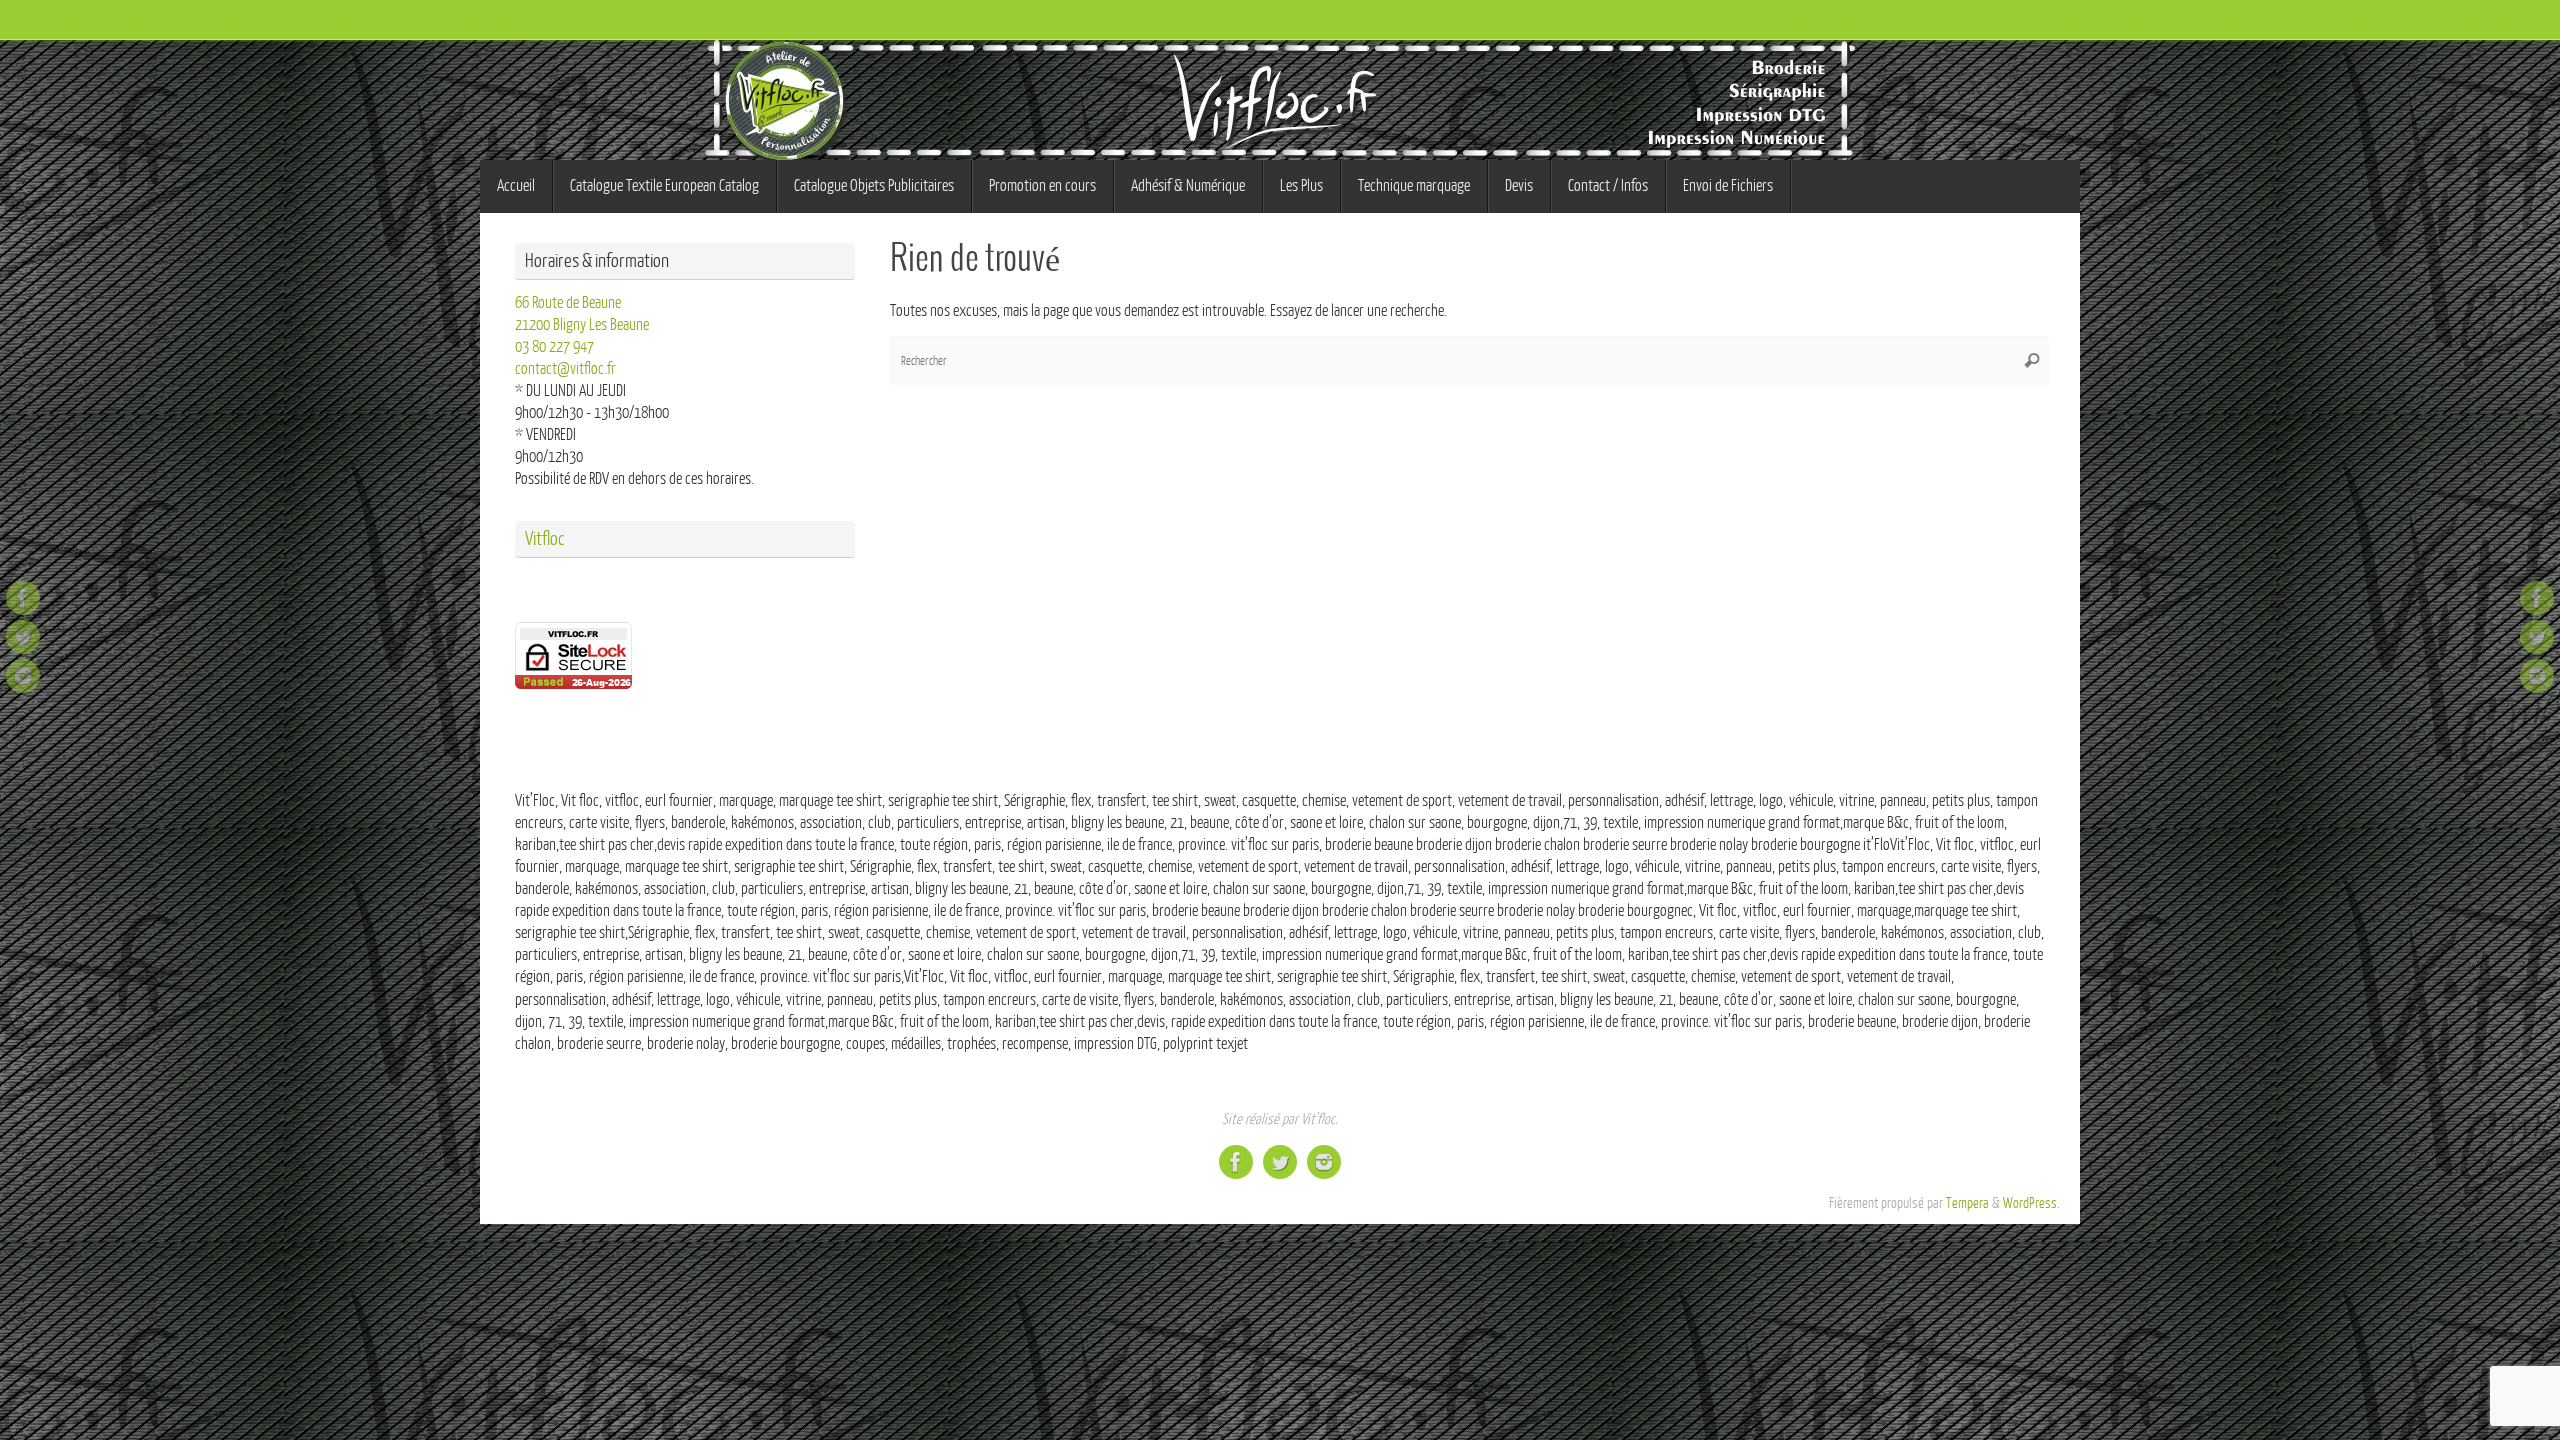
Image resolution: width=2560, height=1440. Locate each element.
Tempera (1967, 1203)
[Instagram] (23, 676)
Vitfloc (545, 539)
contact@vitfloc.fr (565, 369)
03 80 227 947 (554, 347)
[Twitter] (23, 637)
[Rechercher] (2032, 361)
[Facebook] (23, 598)
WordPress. (2031, 1203)
